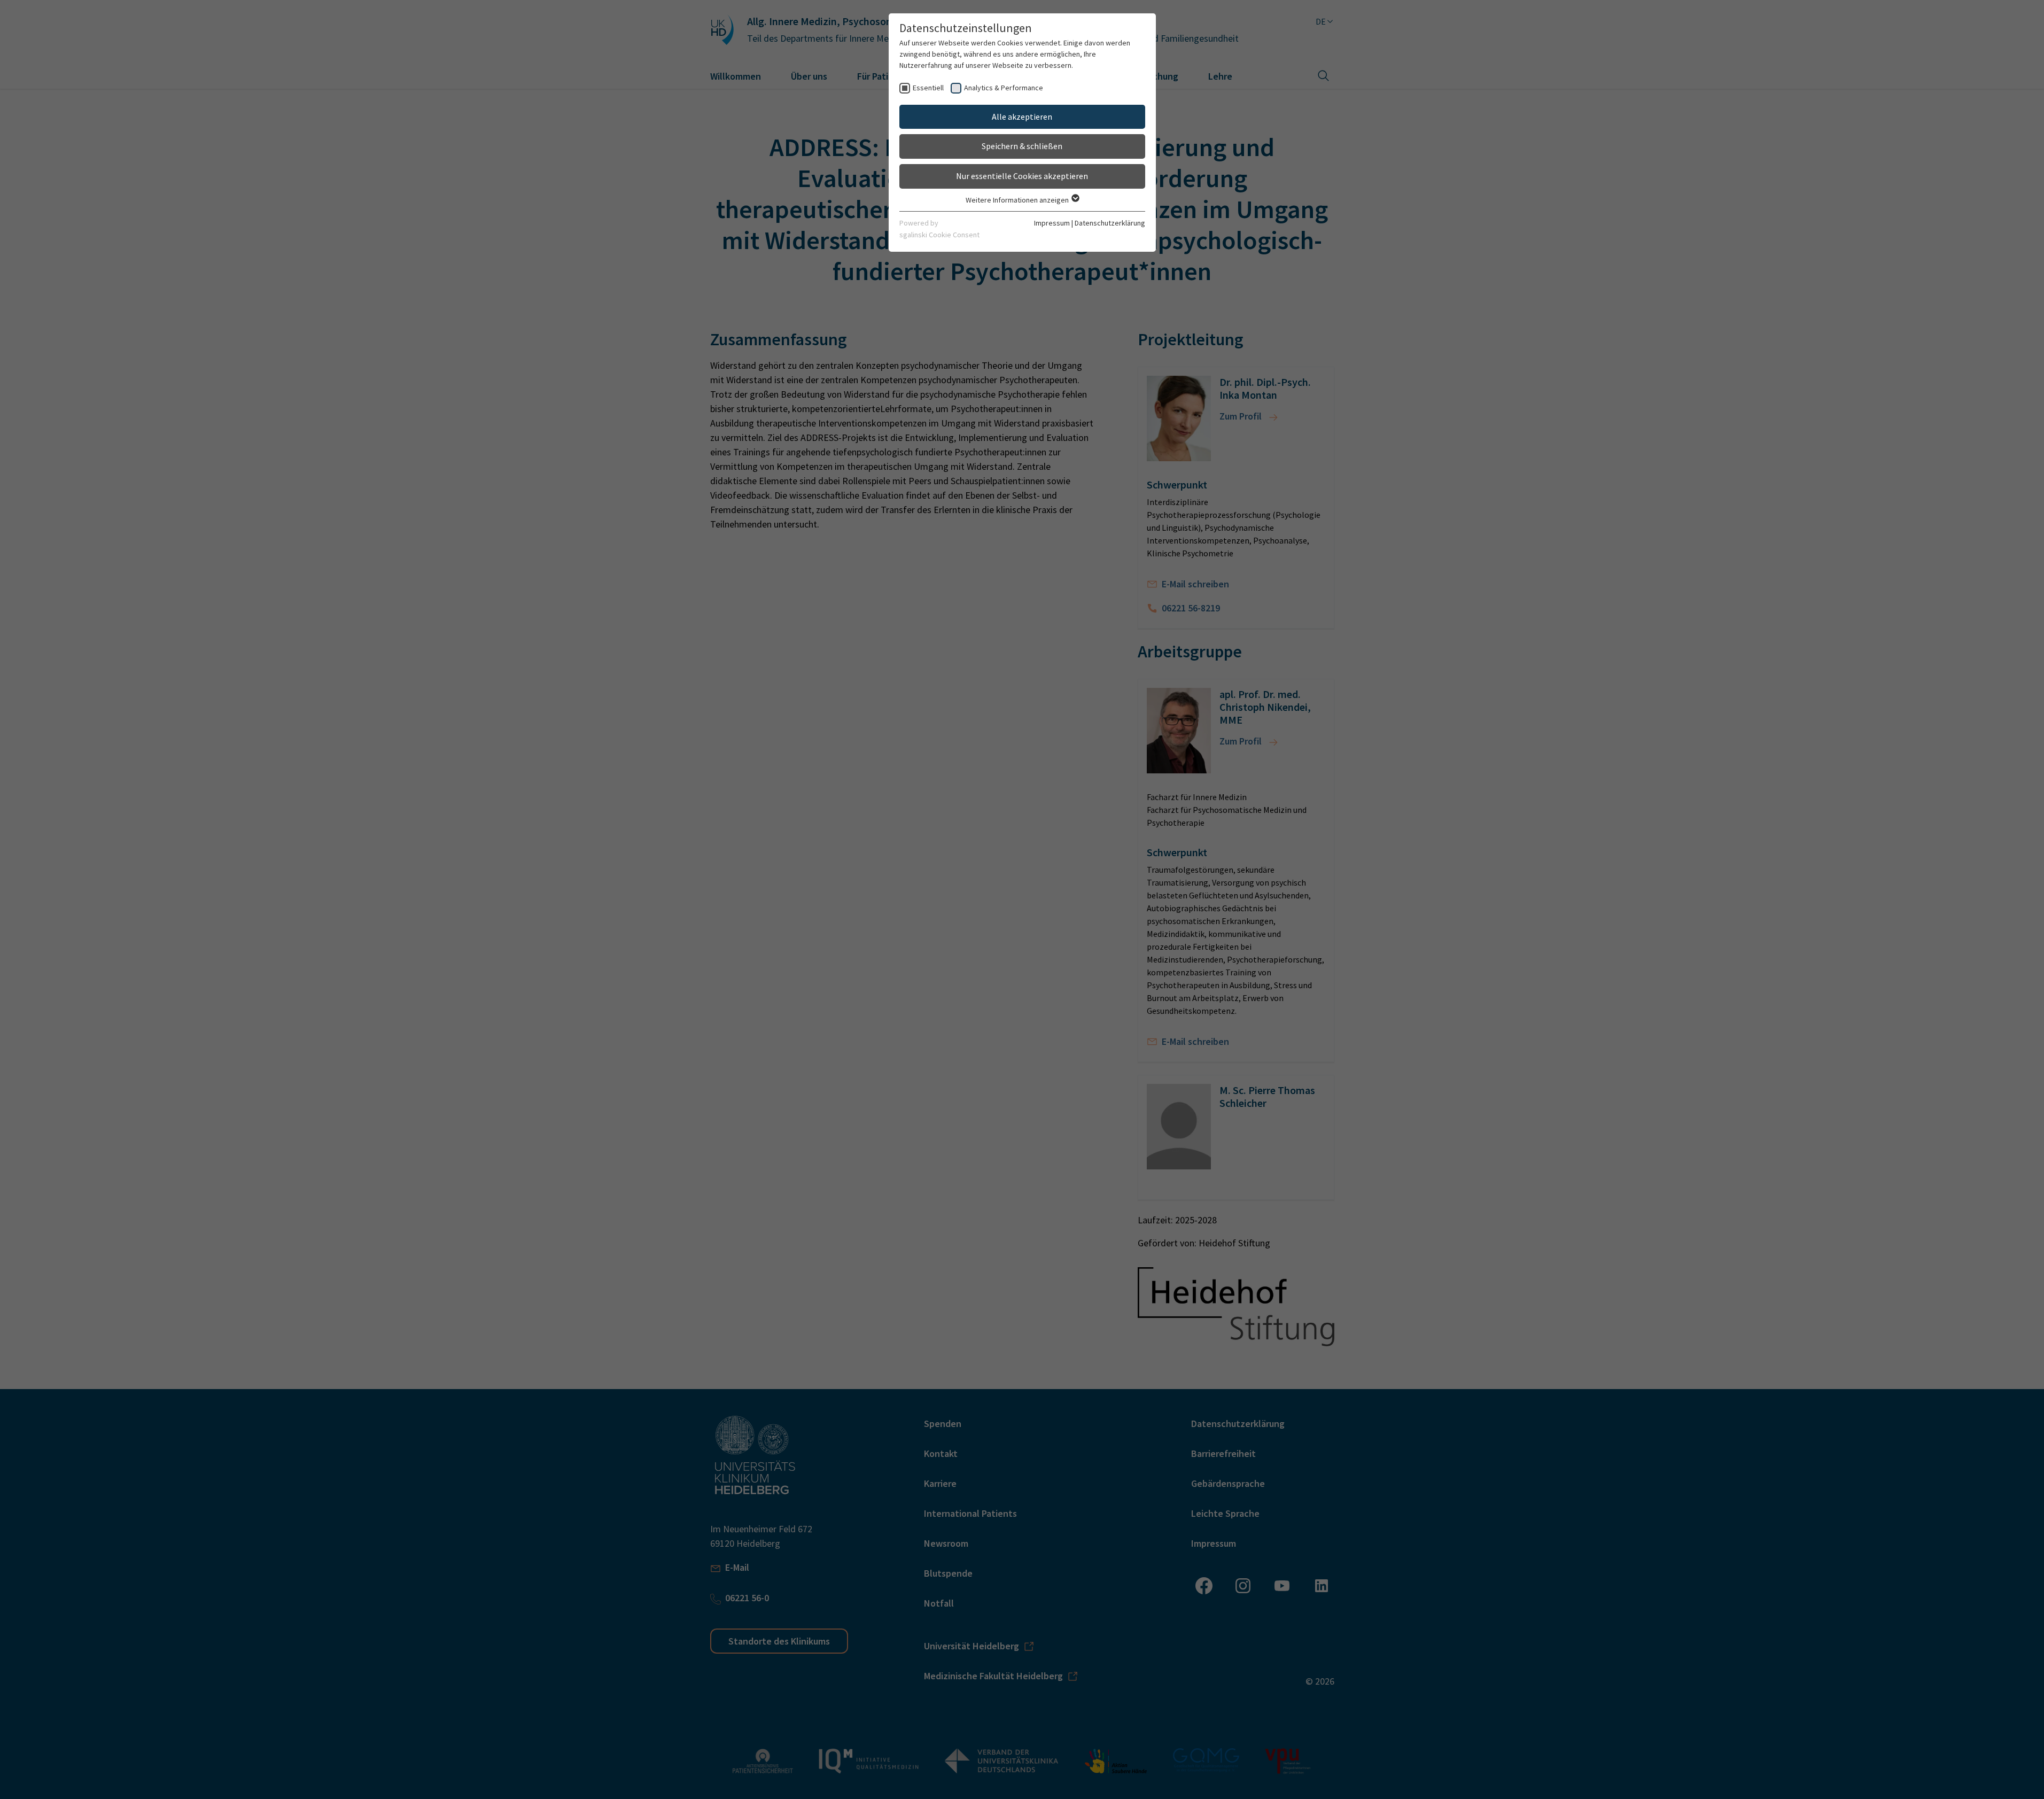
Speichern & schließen (1022, 146)
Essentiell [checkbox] (928, 88)
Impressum (1052, 223)
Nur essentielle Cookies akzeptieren (1022, 176)
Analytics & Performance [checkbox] (1004, 88)
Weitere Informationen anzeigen (1018, 200)
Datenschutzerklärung (1110, 223)
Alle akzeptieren (1022, 117)
